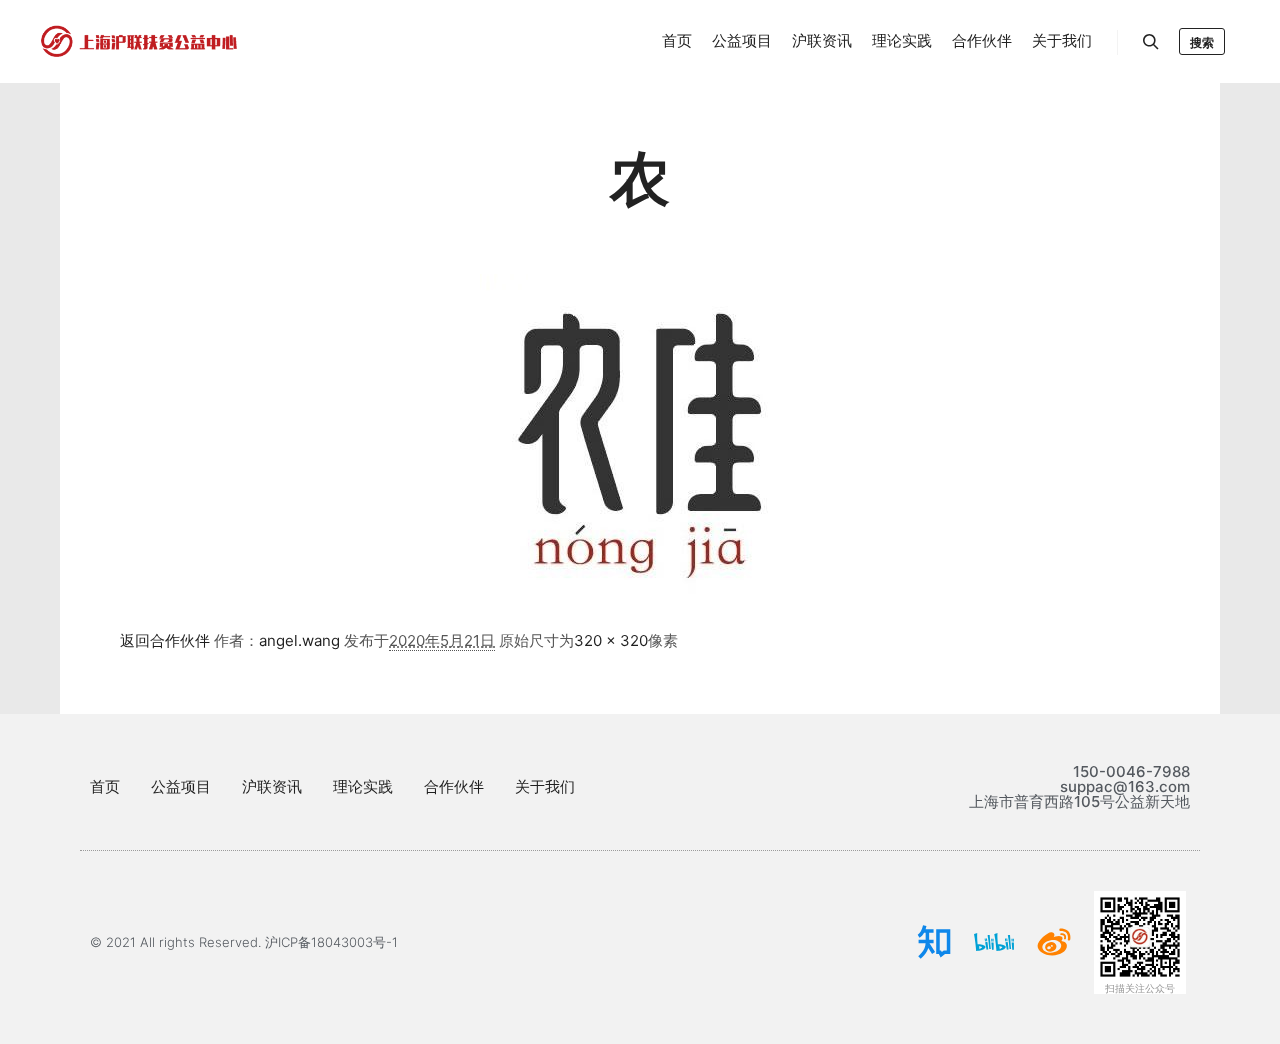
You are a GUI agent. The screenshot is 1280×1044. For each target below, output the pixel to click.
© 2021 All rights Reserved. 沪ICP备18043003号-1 (244, 942)
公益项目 (181, 786)
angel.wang (299, 640)
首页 (105, 786)
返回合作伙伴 (165, 640)
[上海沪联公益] (140, 41)
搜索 (1202, 42)
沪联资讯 (272, 786)
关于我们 (545, 786)
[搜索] (1151, 42)
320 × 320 (611, 640)
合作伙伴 (454, 786)
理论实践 (363, 786)
